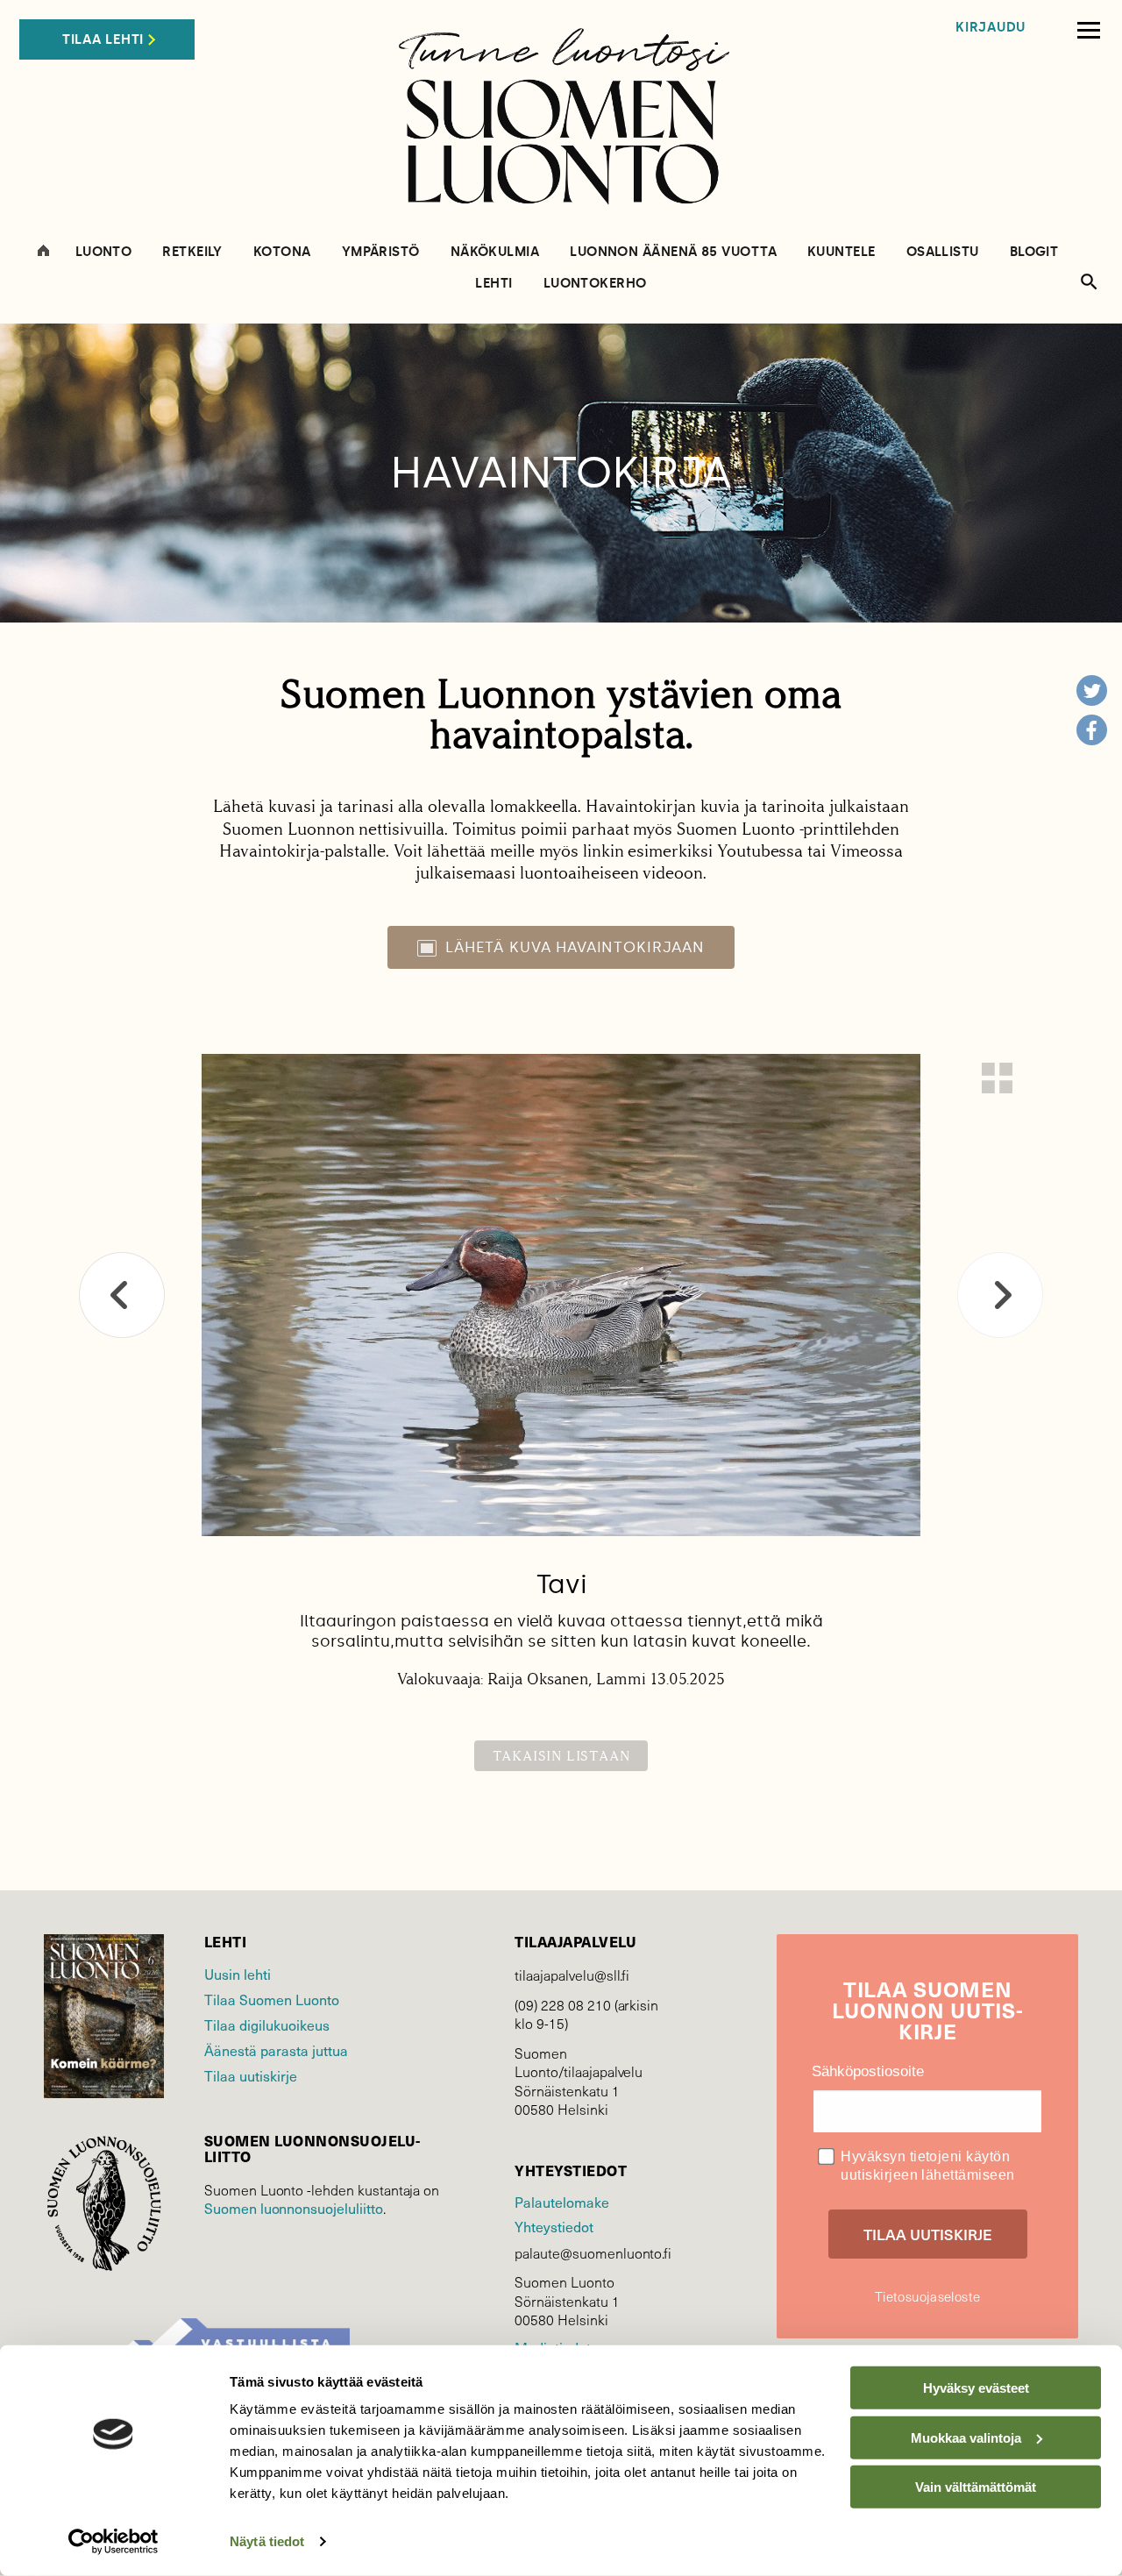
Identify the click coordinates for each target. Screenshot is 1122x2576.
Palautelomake (561, 2202)
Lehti (494, 284)
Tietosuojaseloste (927, 2296)
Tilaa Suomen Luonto (272, 1999)
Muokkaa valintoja (966, 2437)
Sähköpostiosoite (868, 2071)
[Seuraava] (1000, 1295)
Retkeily (192, 252)
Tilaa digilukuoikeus (267, 2025)
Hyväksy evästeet (976, 2388)
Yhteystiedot (554, 2226)
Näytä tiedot (267, 2541)
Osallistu (943, 252)
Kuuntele (841, 252)
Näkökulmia (495, 252)
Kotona (282, 252)
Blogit (1034, 252)
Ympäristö (381, 252)
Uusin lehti (238, 1974)
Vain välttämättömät (976, 2487)
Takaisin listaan (561, 1756)
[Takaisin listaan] (997, 1078)
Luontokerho (595, 284)
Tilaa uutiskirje (251, 2075)
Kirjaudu (991, 28)
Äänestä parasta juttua (276, 2050)
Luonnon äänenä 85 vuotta (673, 252)
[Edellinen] (122, 1295)
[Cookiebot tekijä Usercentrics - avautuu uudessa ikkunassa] (114, 2542)
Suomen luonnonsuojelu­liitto (294, 2208)
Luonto (104, 252)
